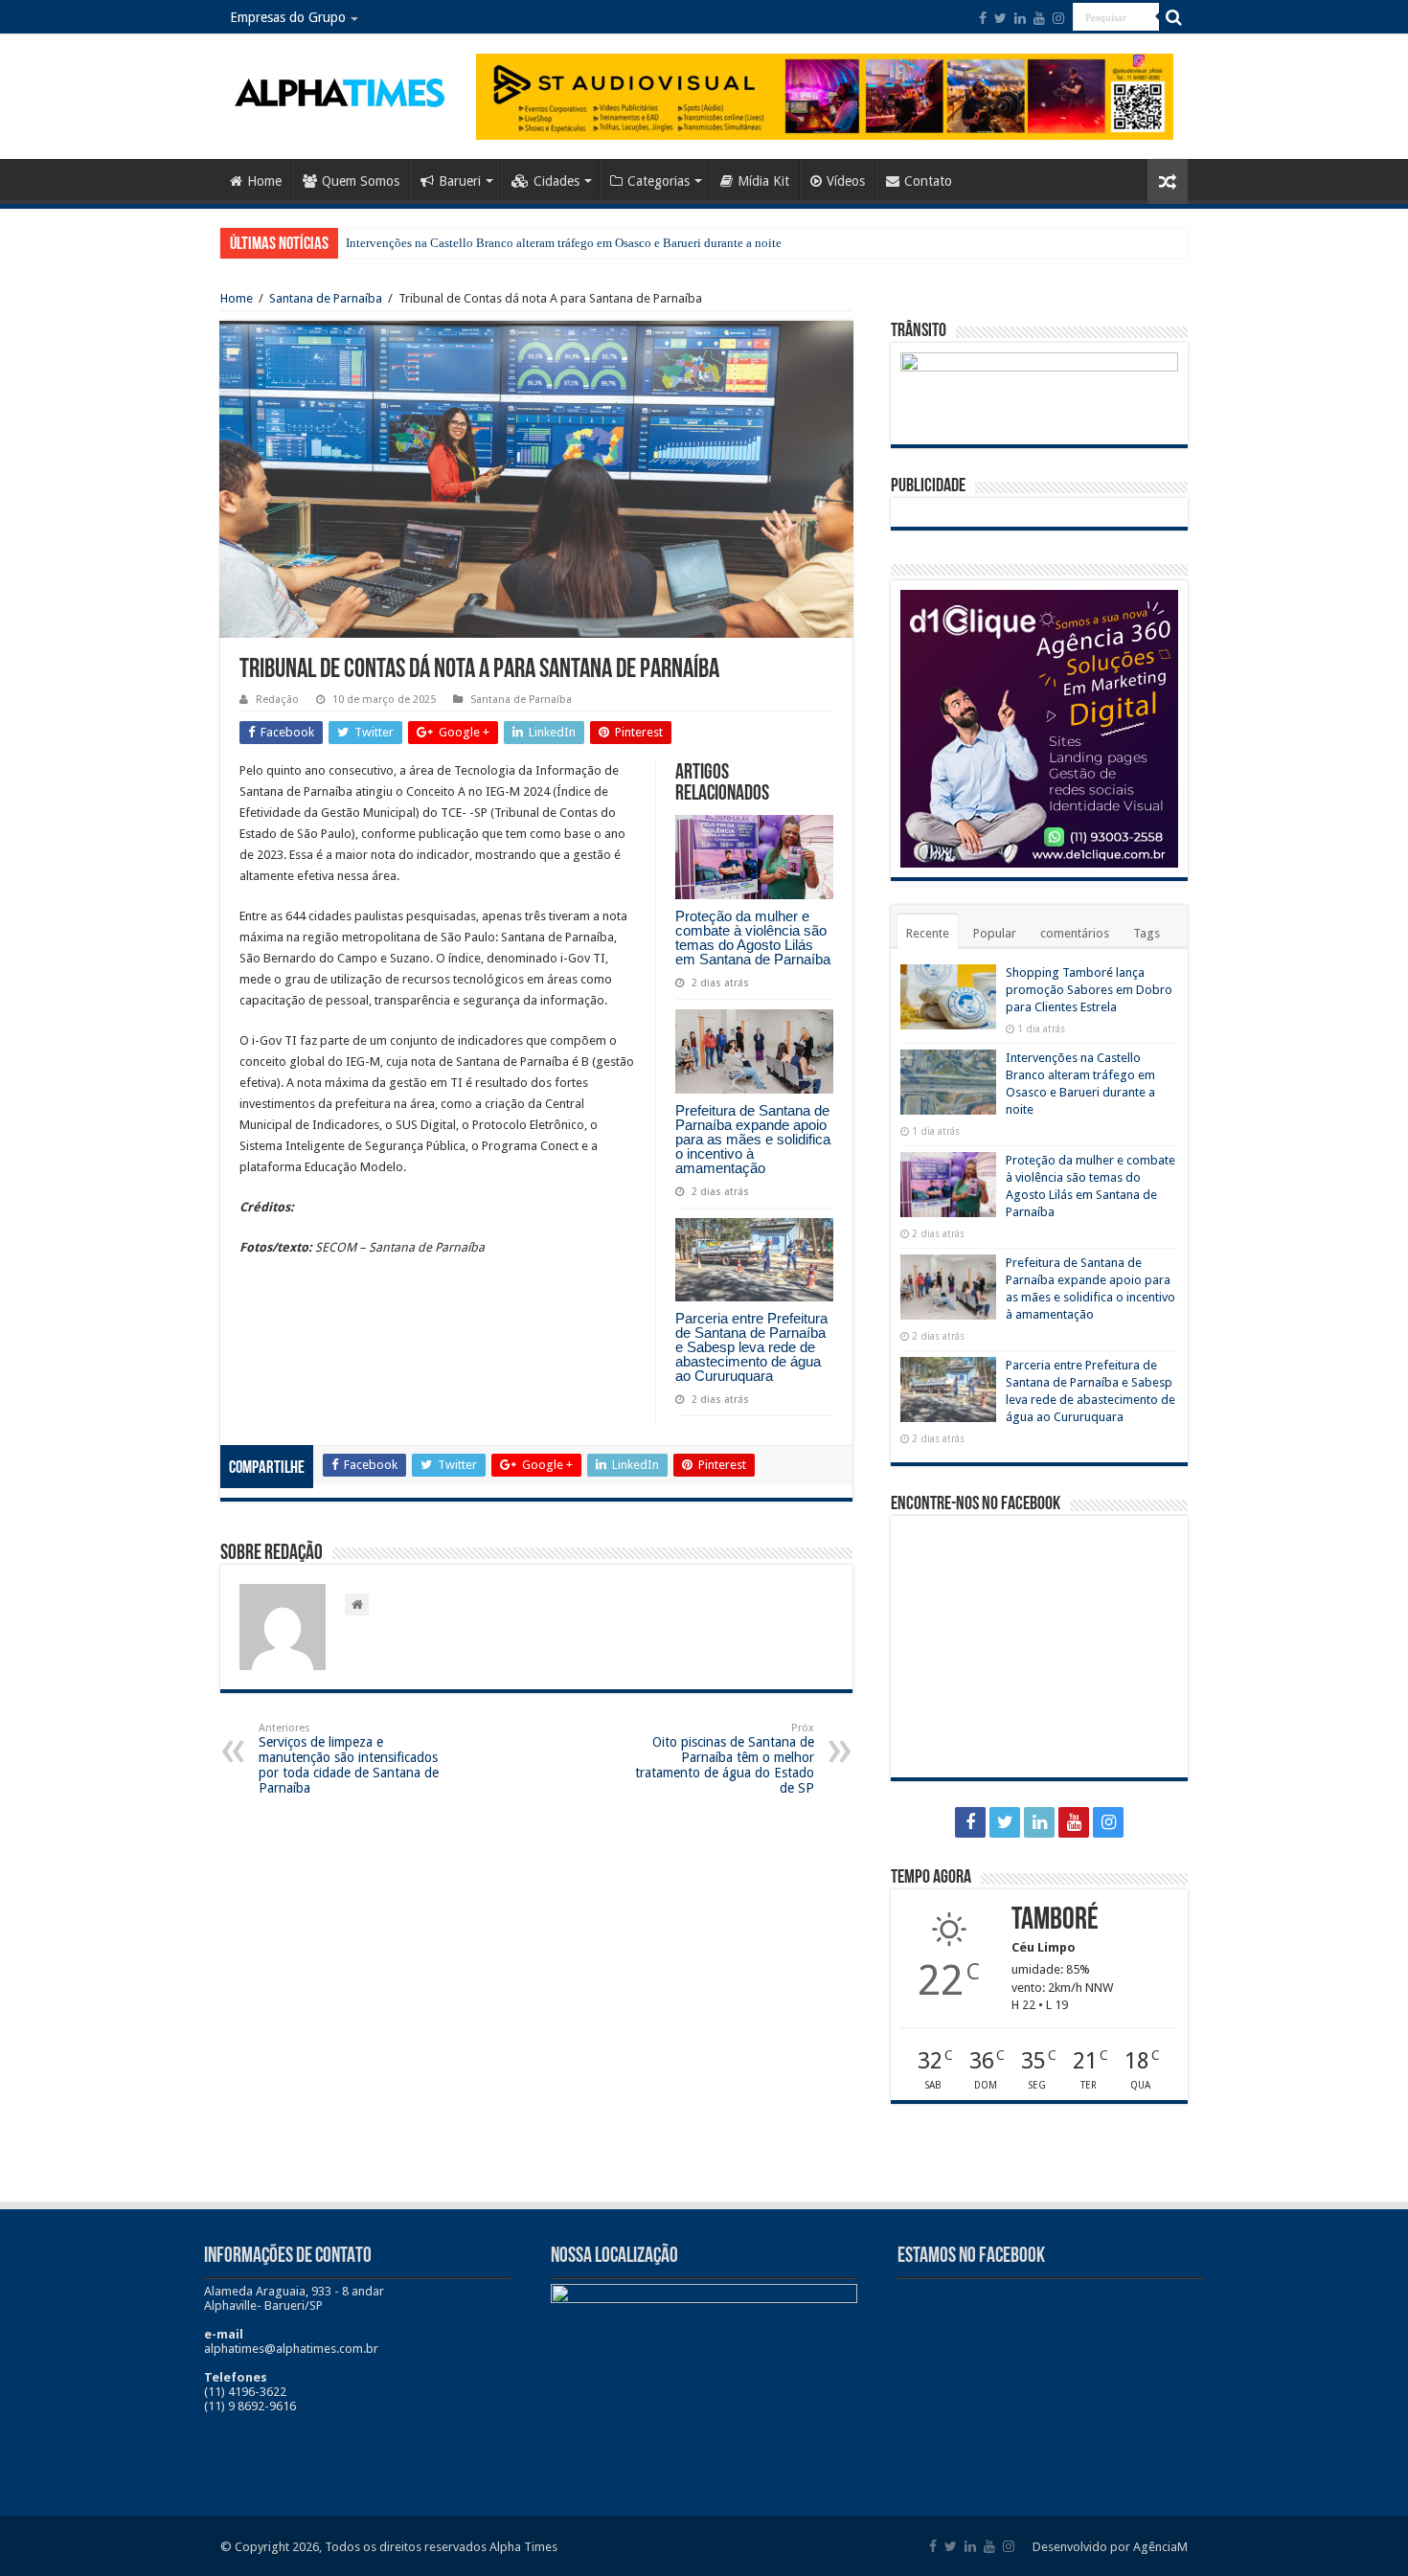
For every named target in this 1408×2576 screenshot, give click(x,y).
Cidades (556, 181)
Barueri (460, 181)
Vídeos (846, 181)
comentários (1075, 933)
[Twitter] (1000, 18)
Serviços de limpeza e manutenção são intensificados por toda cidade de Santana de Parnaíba (349, 1759)
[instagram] (1058, 18)
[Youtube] (1039, 18)
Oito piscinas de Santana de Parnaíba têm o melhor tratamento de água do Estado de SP (725, 1759)
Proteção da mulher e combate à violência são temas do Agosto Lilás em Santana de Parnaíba (753, 938)
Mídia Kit (763, 181)
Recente (928, 933)
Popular (995, 933)
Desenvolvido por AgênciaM (1110, 2547)
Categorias (659, 181)
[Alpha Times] (341, 91)
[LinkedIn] (1020, 18)
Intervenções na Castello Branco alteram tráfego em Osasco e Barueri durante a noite (564, 243)
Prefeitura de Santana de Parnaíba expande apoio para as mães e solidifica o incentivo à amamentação (753, 1139)
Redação (277, 700)
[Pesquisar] (1173, 17)
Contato (928, 181)
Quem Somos (361, 181)
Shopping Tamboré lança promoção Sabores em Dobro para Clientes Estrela (1089, 990)
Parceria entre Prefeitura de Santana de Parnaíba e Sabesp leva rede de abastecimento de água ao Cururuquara (751, 1347)
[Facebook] (983, 18)
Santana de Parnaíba (326, 298)
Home (264, 181)
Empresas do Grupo (288, 17)
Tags (1147, 933)
